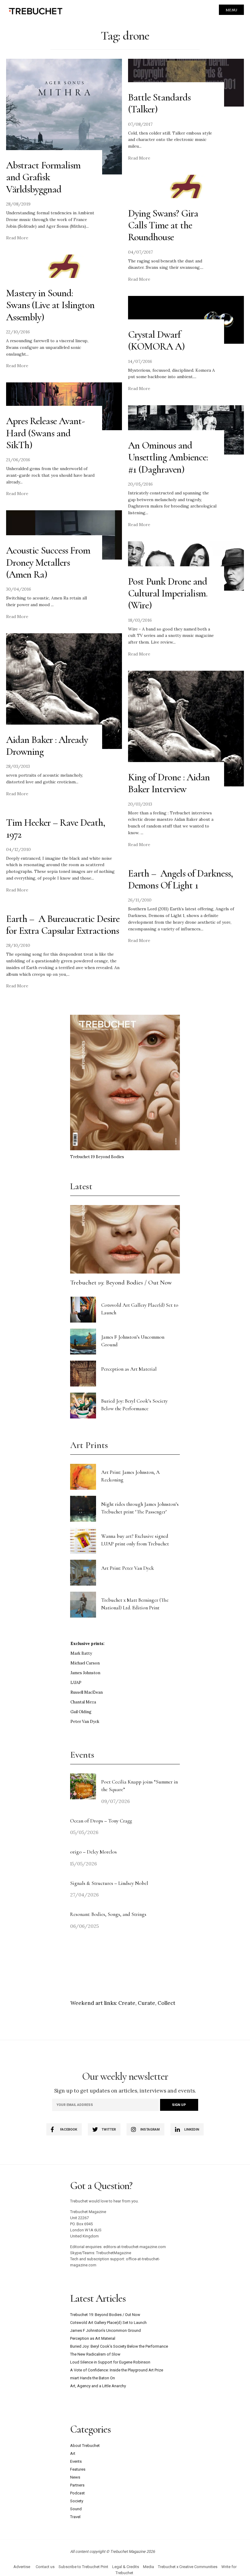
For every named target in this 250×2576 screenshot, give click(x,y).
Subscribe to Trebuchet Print (83, 2567)
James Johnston (85, 1673)
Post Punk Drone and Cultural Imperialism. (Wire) (168, 593)
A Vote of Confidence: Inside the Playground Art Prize (117, 2370)
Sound (76, 2509)
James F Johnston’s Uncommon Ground (105, 2330)
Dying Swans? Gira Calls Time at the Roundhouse (163, 225)
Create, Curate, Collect (147, 2003)
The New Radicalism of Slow (95, 2354)
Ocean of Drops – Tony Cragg (101, 1821)
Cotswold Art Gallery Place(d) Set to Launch (108, 2323)
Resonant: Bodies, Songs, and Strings (109, 1914)
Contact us (45, 2567)
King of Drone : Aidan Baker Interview (169, 783)
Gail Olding (81, 1712)
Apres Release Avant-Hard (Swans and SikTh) (45, 433)
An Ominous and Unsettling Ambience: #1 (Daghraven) (168, 457)
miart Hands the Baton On (93, 2378)
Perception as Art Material (129, 1369)
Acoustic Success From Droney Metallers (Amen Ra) (48, 562)
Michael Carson (85, 1663)
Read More (17, 238)
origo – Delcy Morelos (93, 1852)
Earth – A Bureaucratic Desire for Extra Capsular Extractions (63, 925)
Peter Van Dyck (85, 1722)
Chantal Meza (83, 1702)
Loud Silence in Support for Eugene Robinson (110, 2362)
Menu (231, 10)
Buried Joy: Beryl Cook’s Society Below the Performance (119, 2346)
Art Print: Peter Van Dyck (128, 1568)
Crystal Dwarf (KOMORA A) (156, 340)
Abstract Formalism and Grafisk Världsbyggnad (43, 177)
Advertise (22, 2567)
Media (148, 2567)
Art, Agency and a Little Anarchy (98, 2386)
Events (76, 2461)
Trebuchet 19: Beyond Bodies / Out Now (121, 1283)
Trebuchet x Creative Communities (188, 2567)
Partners (77, 2485)
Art (73, 2453)
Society (77, 2501)
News (75, 2477)
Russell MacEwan (87, 1692)
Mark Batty (81, 1653)
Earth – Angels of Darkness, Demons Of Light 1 (180, 879)
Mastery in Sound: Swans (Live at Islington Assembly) (50, 305)
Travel (75, 2517)
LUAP (76, 1683)
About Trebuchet (85, 2446)
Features (78, 2469)
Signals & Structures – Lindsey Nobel (109, 1883)
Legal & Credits (126, 2567)
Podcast (77, 2493)
